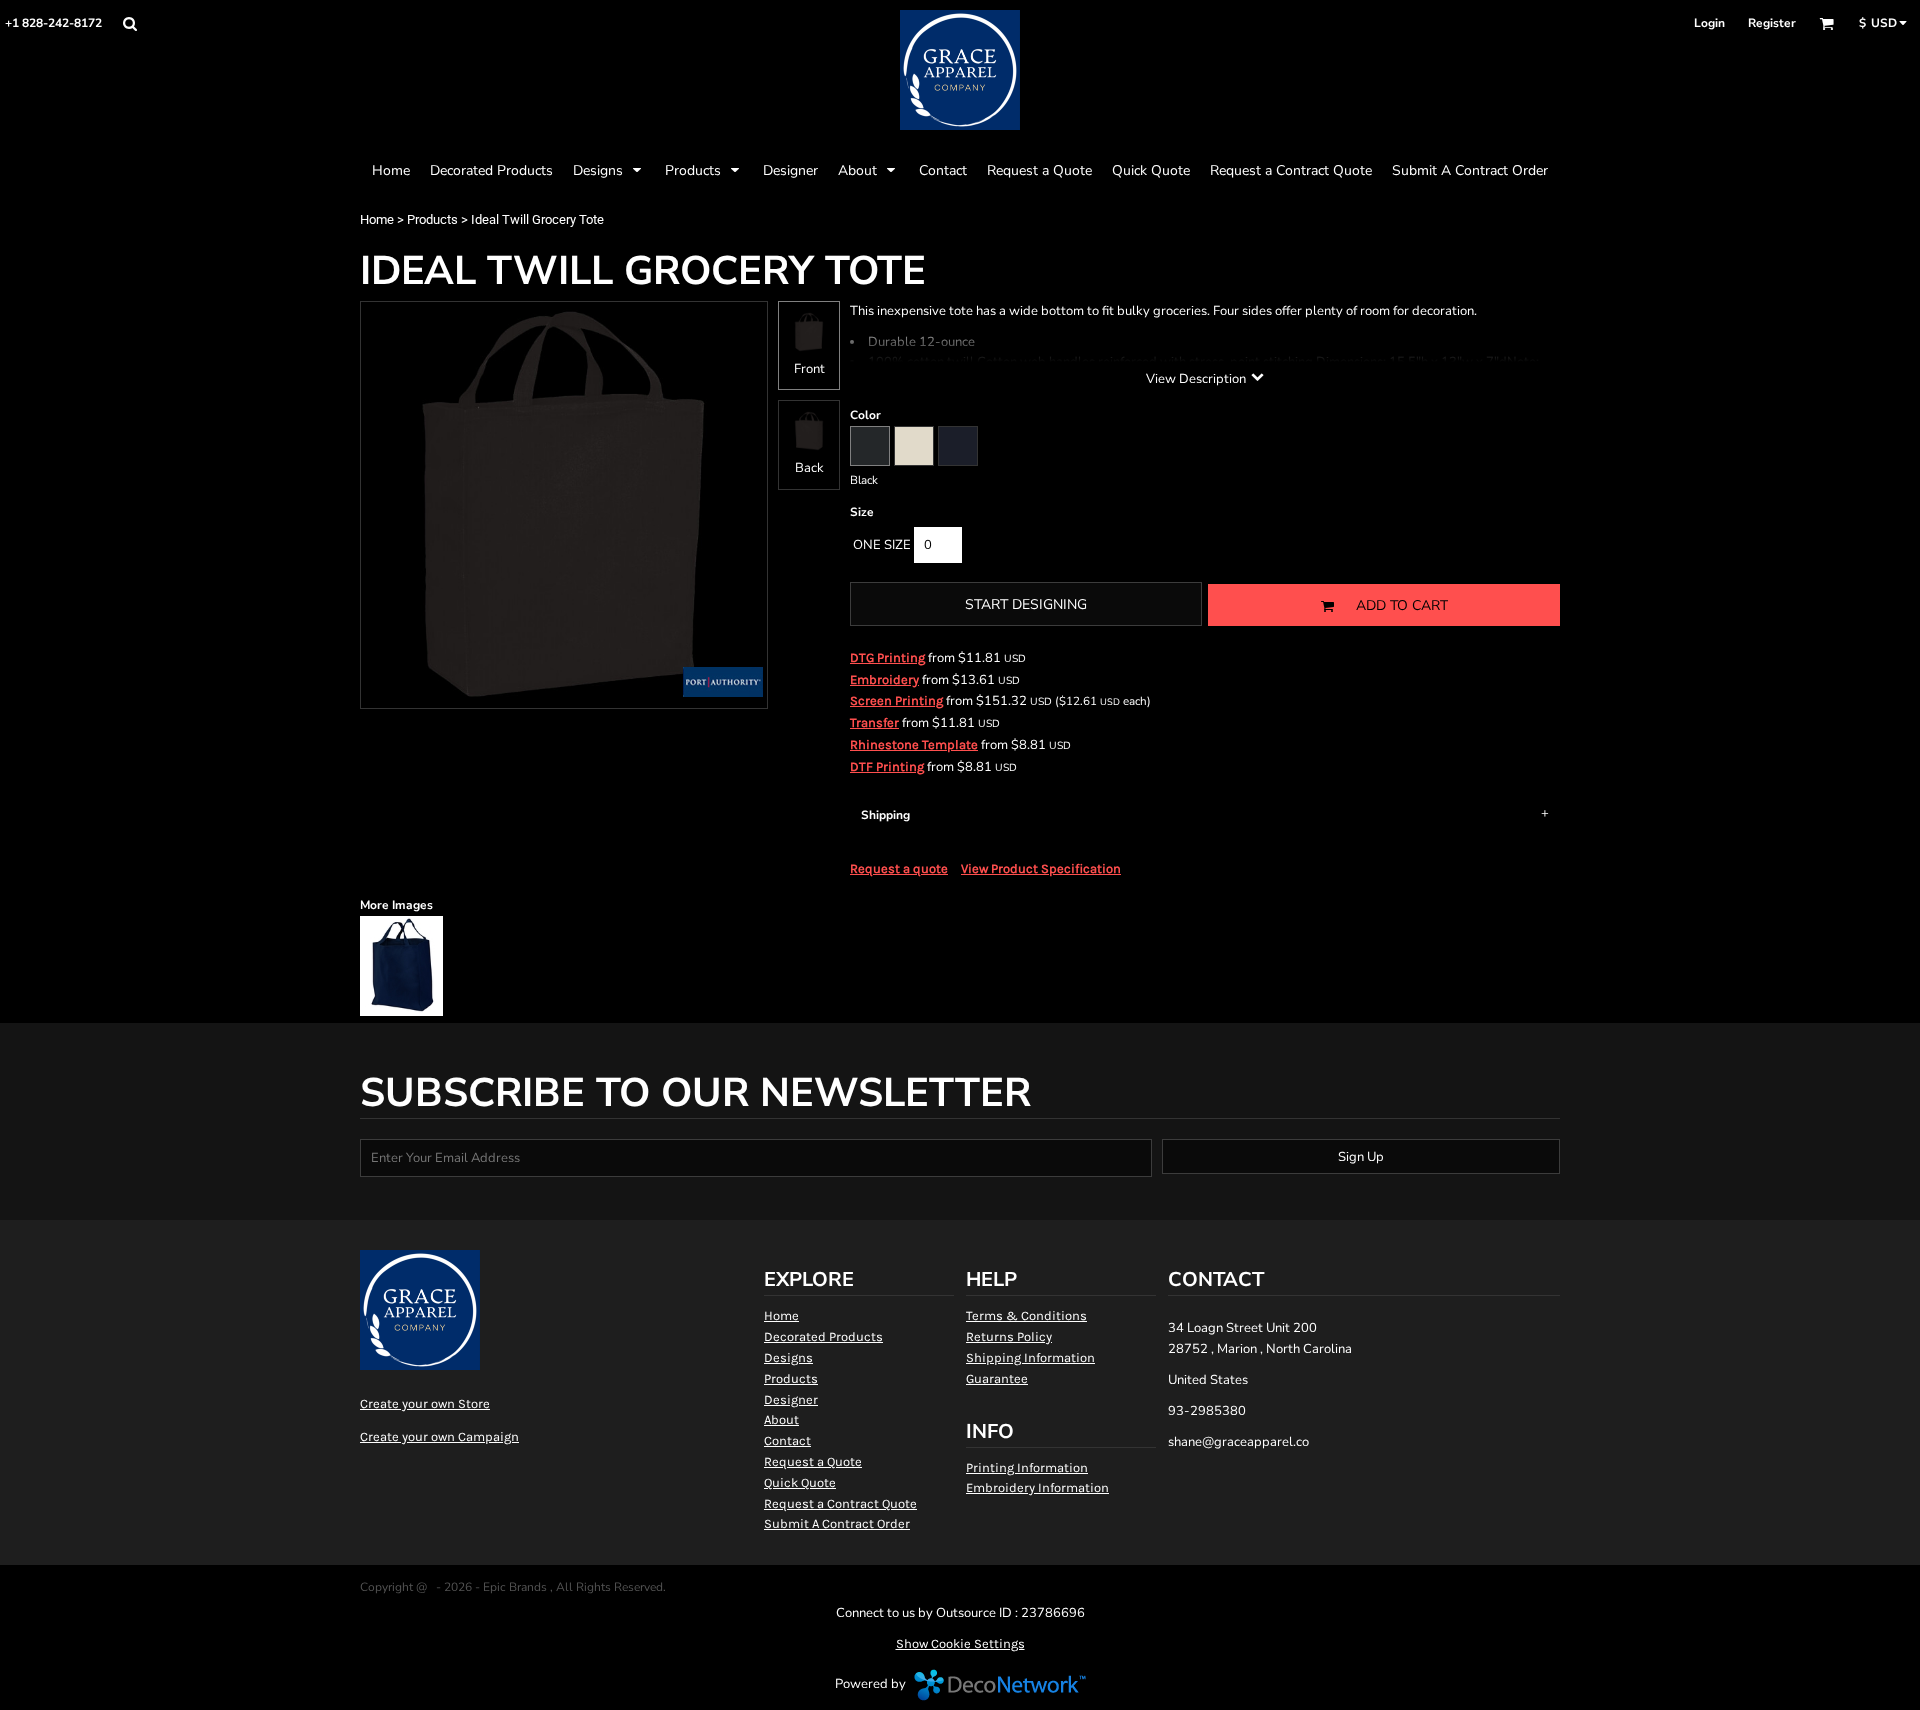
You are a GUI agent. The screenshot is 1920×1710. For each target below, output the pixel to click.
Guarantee (997, 1378)
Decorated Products (823, 1336)
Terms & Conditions (1026, 1315)
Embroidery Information (1037, 1487)
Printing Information (1027, 1467)
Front (809, 369)
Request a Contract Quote (840, 1503)
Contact (787, 1440)
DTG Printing (887, 657)
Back (809, 468)
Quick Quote (800, 1482)
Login (1709, 23)
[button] (129, 23)
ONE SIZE (882, 545)
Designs (788, 1357)
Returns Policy (1009, 1336)
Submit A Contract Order (837, 1523)
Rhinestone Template (914, 744)
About (781, 1419)
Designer (791, 1399)
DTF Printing (887, 766)
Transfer (874, 722)
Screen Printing (896, 700)
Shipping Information (1030, 1357)
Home (377, 219)
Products (432, 219)
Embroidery (884, 679)
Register (1772, 23)
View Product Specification (1041, 868)
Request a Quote (813, 1461)
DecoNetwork (1000, 1685)
